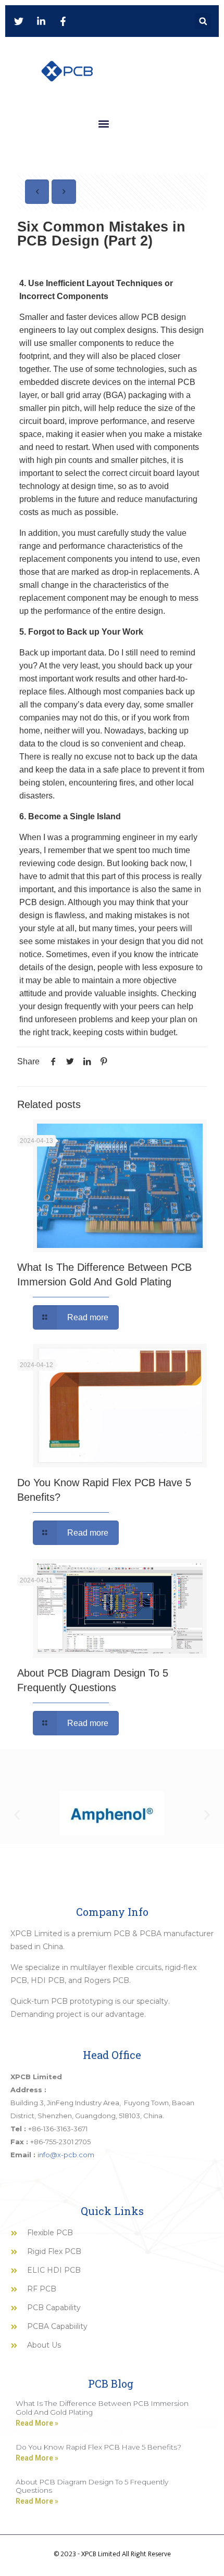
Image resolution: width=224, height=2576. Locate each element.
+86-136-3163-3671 (58, 2129)
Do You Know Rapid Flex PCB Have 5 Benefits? (98, 2447)
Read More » (37, 2423)
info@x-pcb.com (66, 2155)
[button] (203, 21)
